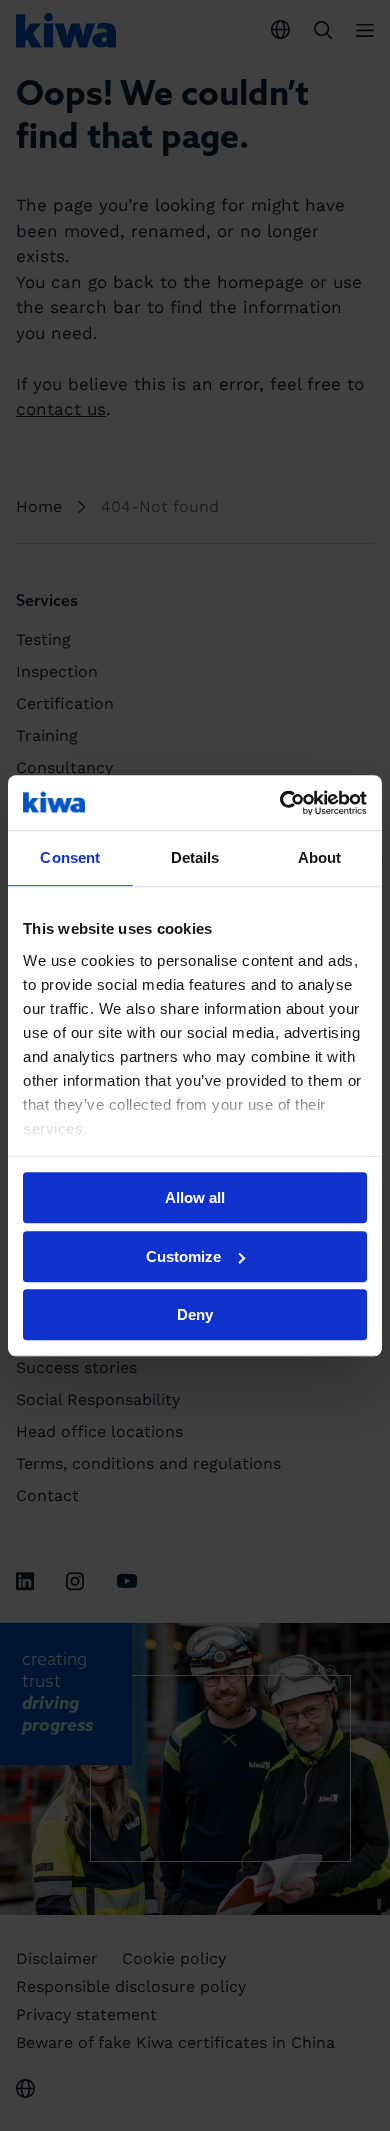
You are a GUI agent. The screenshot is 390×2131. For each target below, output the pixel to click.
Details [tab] (195, 857)
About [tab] (320, 857)
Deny (195, 1314)
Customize (183, 1256)
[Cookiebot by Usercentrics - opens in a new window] (280, 803)
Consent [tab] (70, 857)
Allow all (195, 1197)
